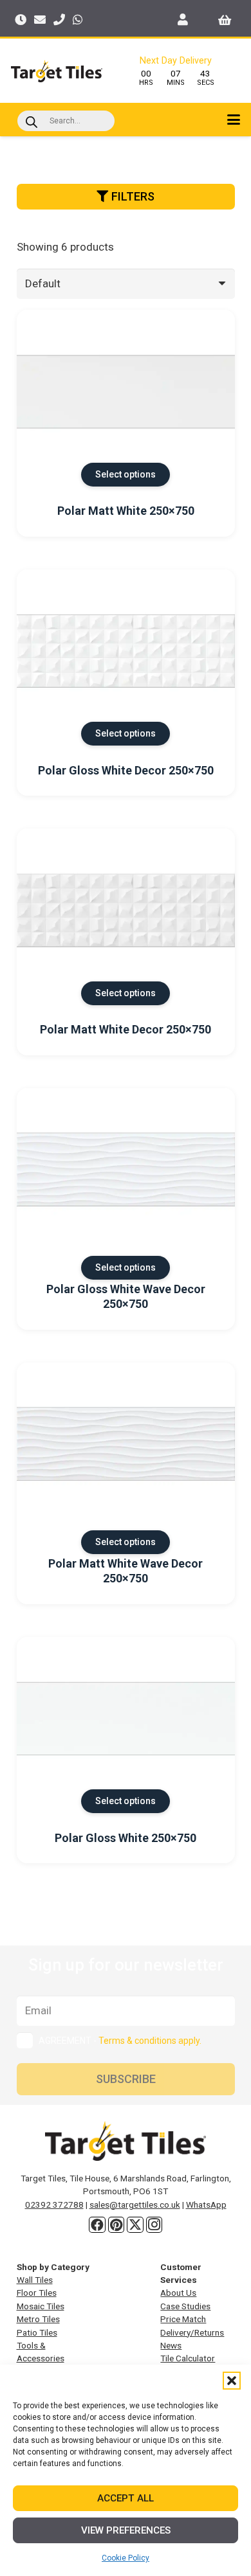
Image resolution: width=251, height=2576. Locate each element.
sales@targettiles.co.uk (135, 2205)
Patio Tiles (37, 2332)
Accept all (126, 2498)
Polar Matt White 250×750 (126, 511)
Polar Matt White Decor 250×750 (126, 1029)
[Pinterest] (116, 2225)
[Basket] (225, 19)
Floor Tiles (37, 2293)
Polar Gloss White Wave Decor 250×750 (126, 1296)
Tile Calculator (188, 2358)
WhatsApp (206, 2205)
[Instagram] (154, 2225)
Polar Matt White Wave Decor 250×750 (126, 1571)
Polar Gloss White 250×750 (126, 1838)
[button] (232, 2381)
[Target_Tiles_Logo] (57, 71)
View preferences (126, 2530)
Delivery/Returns (192, 2332)
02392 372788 (54, 2205)
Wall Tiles (35, 2280)
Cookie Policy (126, 2558)
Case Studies (185, 2306)
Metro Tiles (38, 2319)
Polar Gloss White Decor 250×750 (126, 770)
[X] (135, 2225)
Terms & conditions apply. (150, 2041)
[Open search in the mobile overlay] (66, 121)
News (171, 2345)
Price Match (183, 2319)
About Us (178, 2293)
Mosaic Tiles (41, 2306)
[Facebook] (97, 2225)
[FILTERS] (126, 214)
